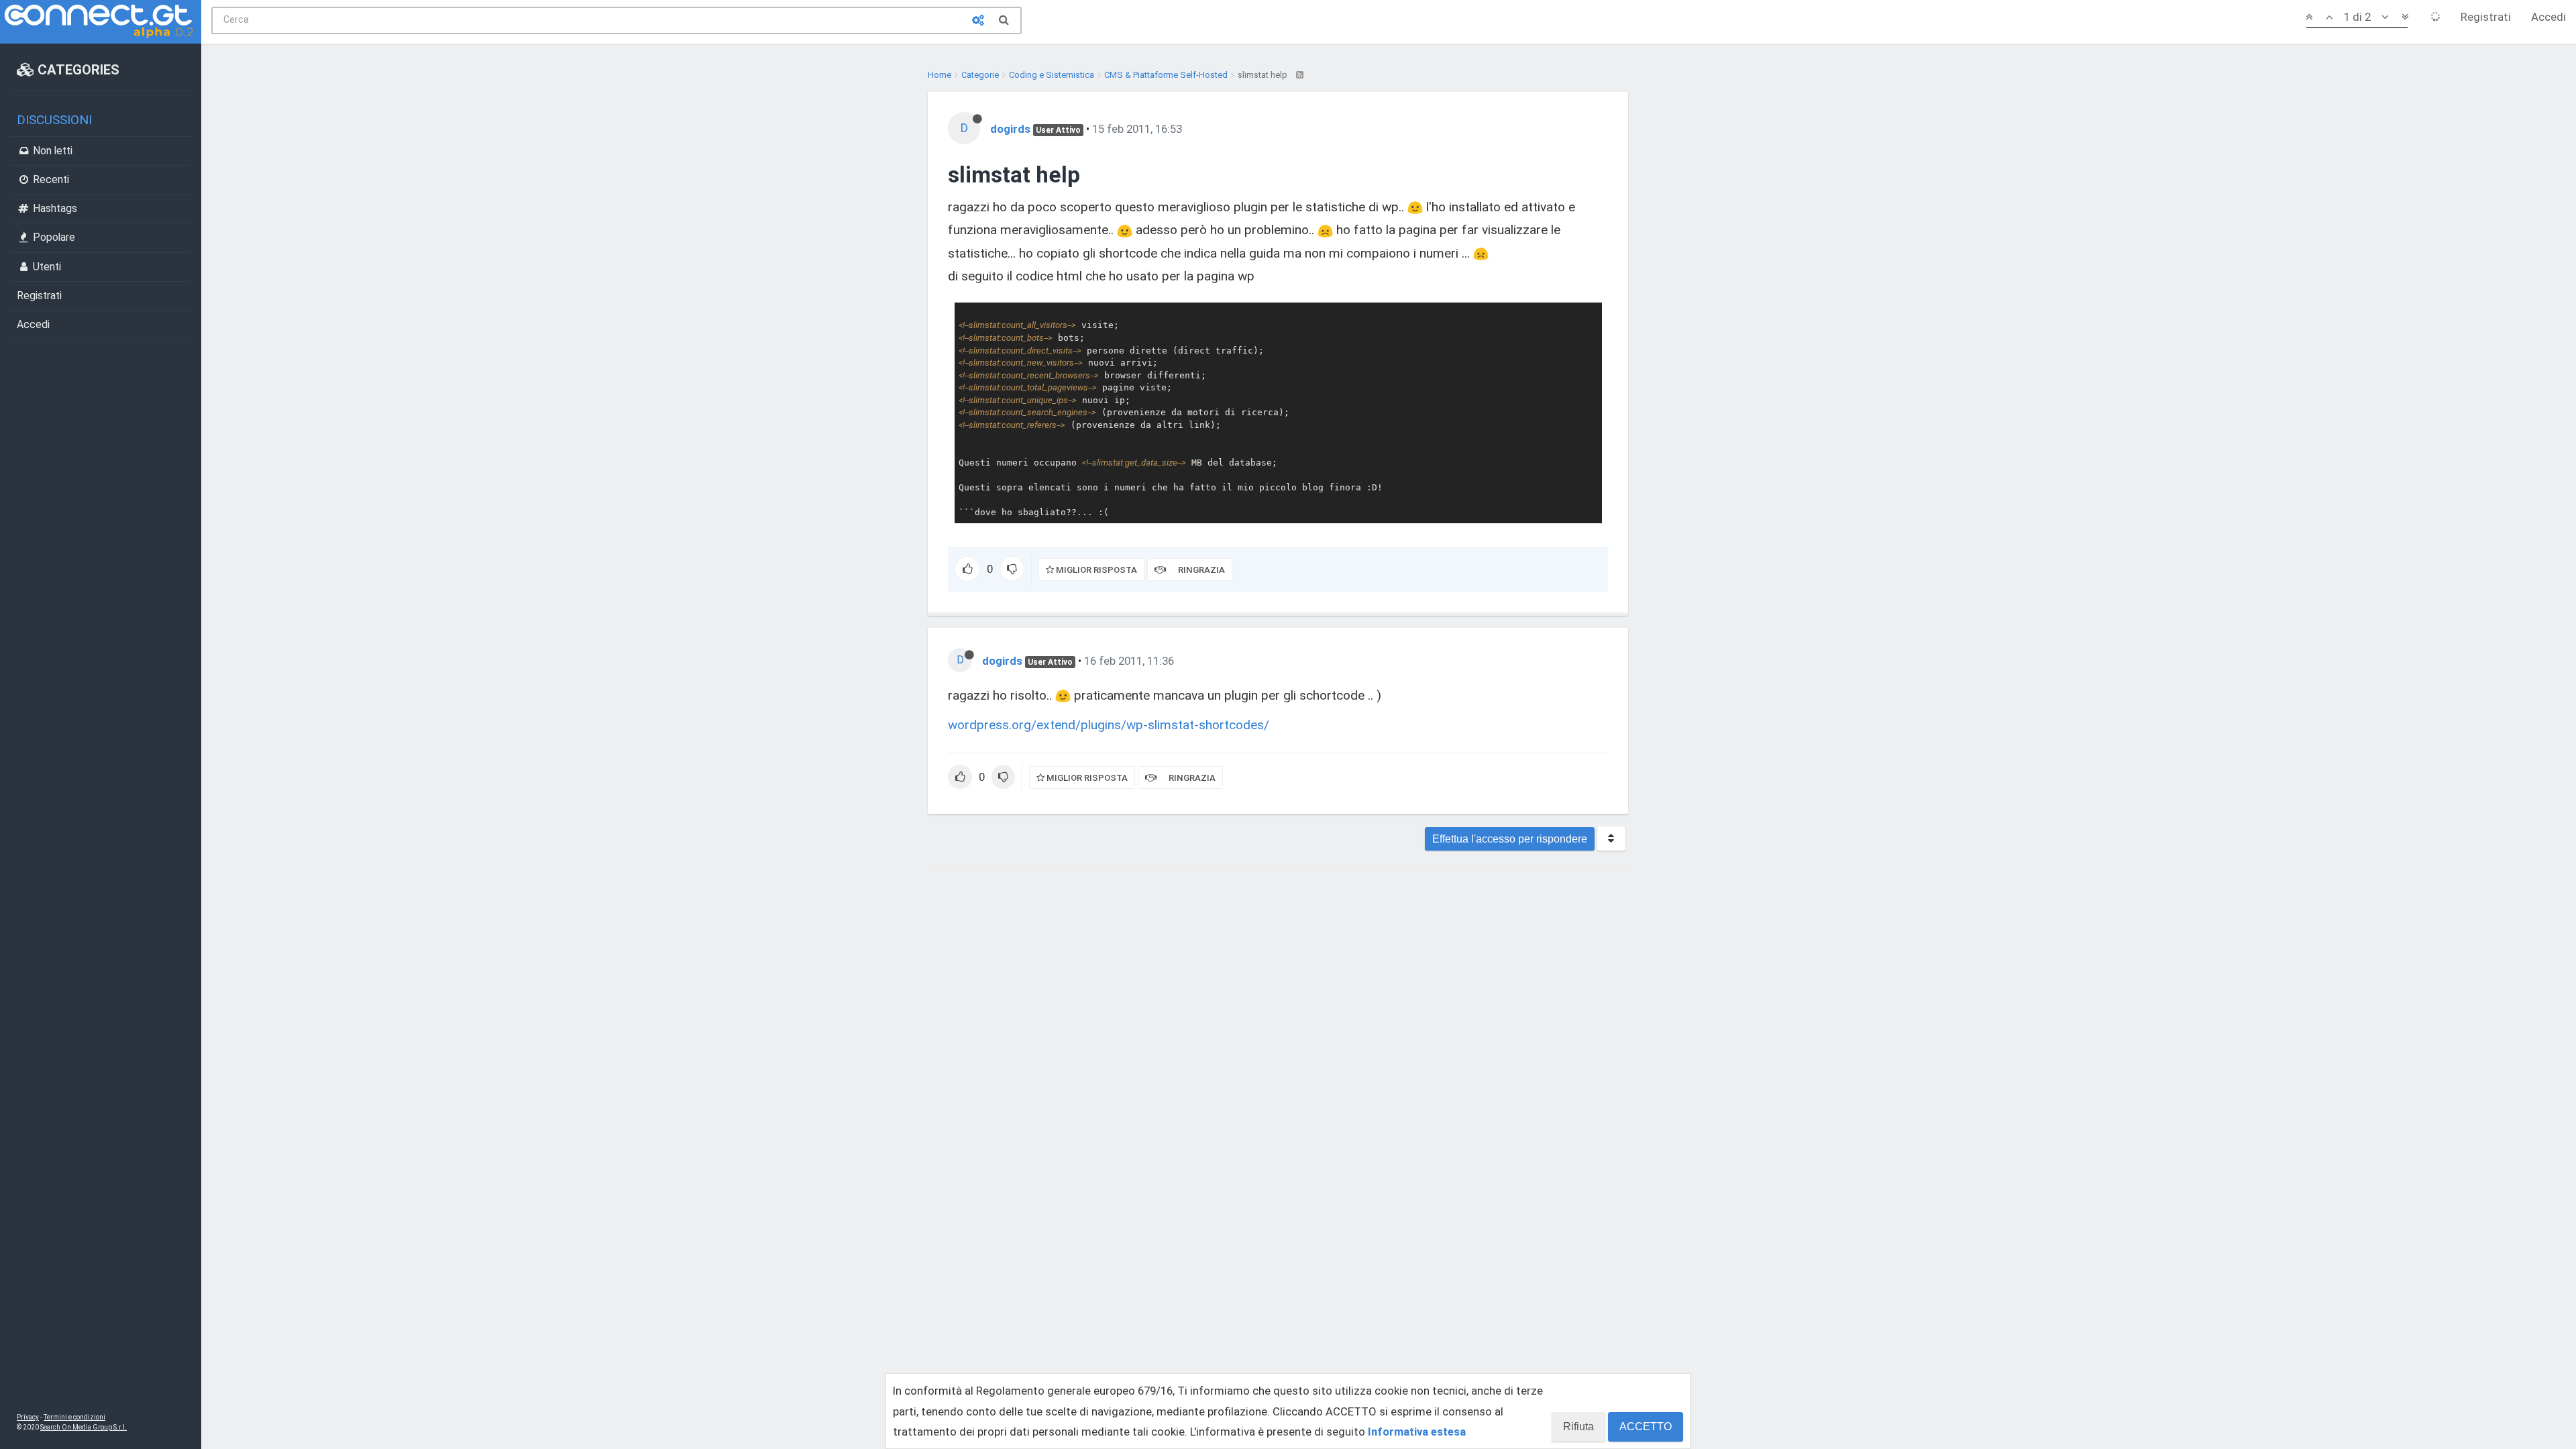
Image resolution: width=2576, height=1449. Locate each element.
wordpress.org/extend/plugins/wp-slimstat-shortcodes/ (1109, 725)
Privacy (28, 1417)
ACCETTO (1646, 1427)
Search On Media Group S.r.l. (84, 1427)
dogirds (1010, 129)
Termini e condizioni (74, 1417)
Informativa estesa (1417, 1432)
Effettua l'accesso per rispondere (1510, 839)
